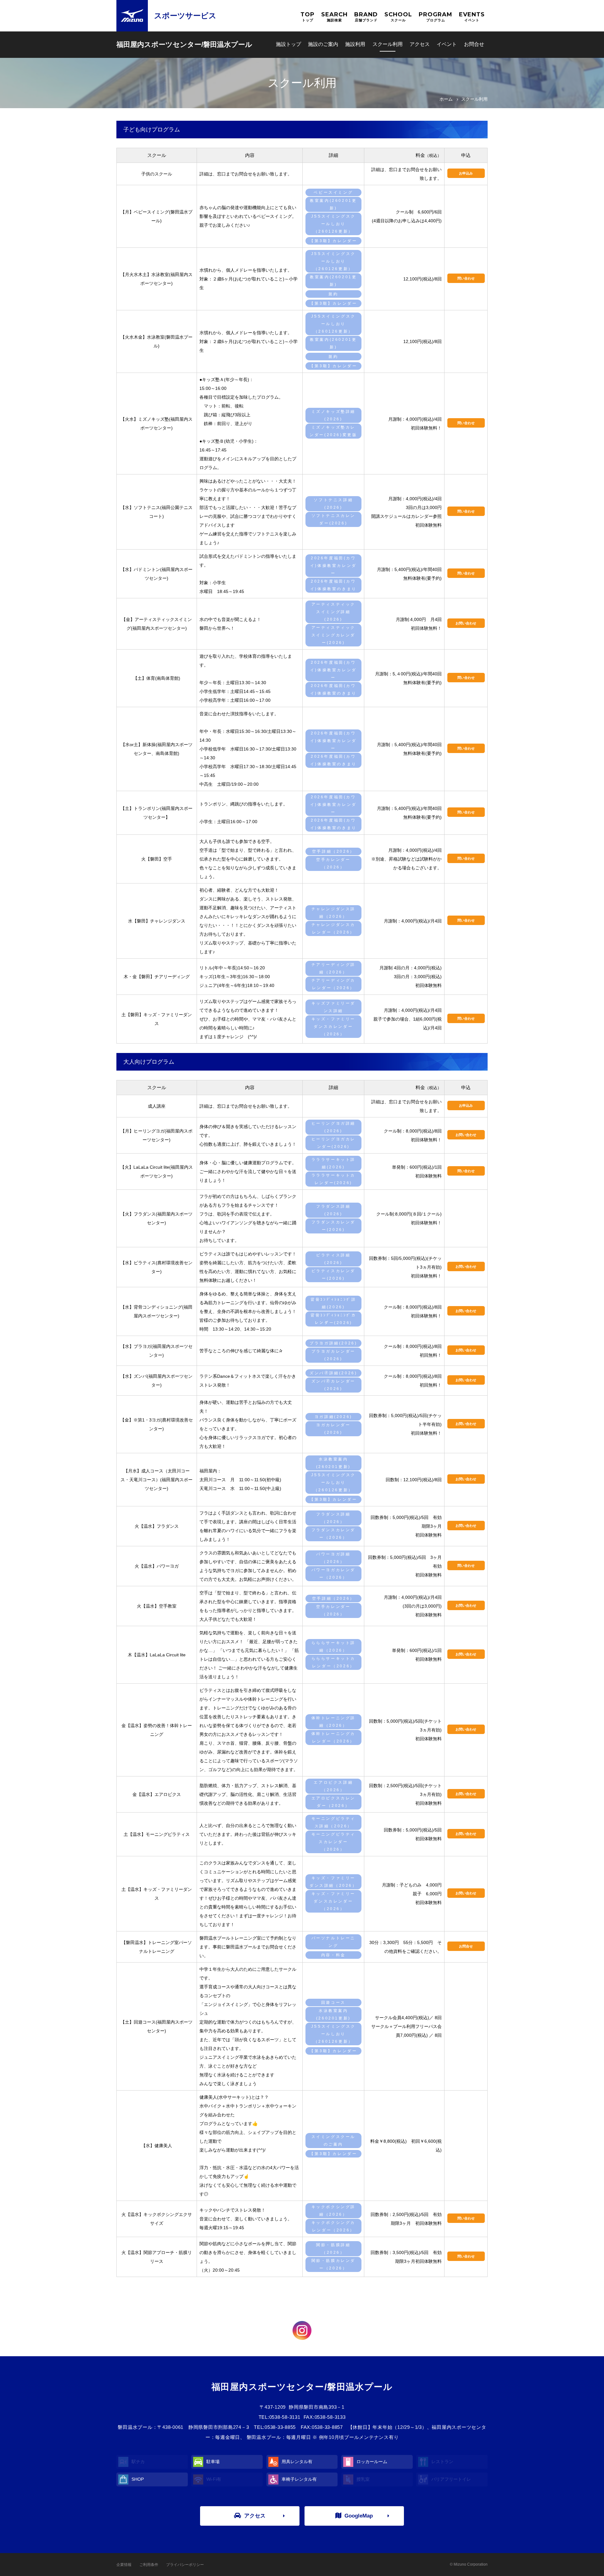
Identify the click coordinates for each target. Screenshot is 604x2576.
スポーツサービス (185, 16)
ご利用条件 (149, 2565)
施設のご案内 (323, 44)
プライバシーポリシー (185, 2565)
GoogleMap (359, 2516)
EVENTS (472, 17)
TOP (308, 17)
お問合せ (466, 1946)
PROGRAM (436, 17)
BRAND (366, 17)
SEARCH (334, 17)
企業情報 (124, 2565)
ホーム (446, 99)
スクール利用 (388, 44)
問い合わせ (466, 278)
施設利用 (355, 44)
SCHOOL (398, 17)
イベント (447, 44)
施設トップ (288, 44)
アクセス (420, 44)
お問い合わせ (466, 623)
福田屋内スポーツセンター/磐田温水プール (184, 44)
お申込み (466, 173)
